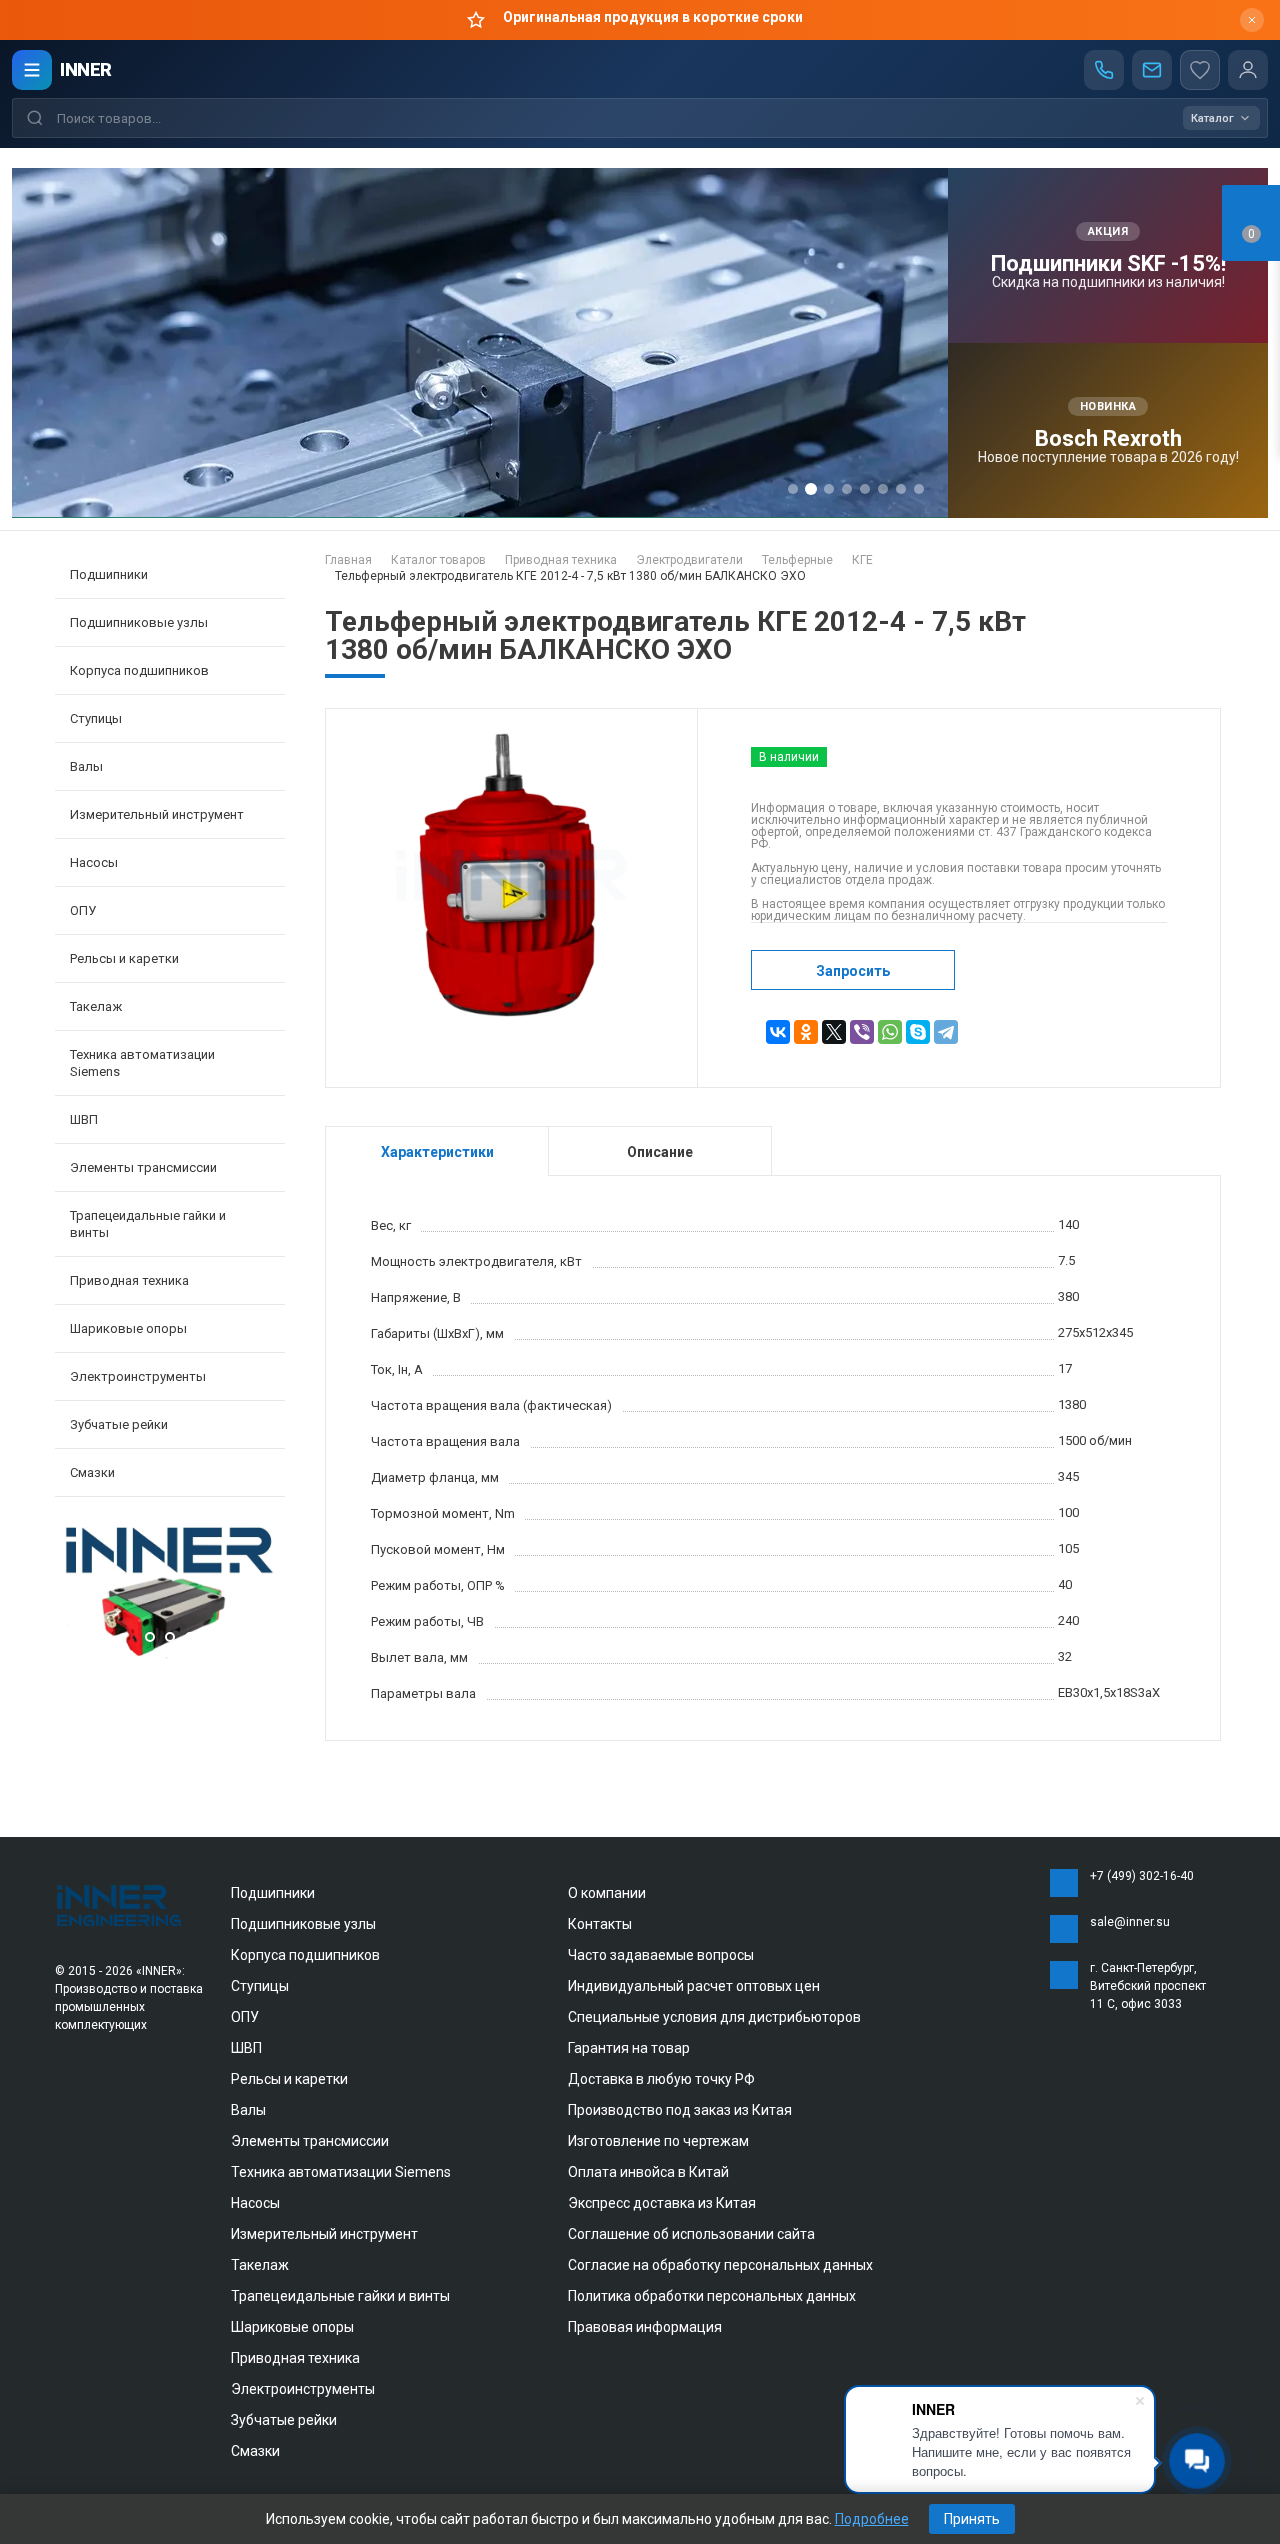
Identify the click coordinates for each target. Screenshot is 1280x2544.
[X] (834, 1032)
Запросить (853, 971)
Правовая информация (645, 2327)
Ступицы (260, 1986)
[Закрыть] (1252, 20)
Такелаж (260, 2265)
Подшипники (273, 1893)
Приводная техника (295, 2358)
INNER (86, 69)
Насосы (255, 2203)
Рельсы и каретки (289, 2079)
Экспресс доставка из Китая (662, 2203)
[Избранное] (1200, 70)
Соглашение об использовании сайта (691, 2234)
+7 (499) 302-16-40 (1142, 1876)
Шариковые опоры (292, 2327)
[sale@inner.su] (1152, 70)
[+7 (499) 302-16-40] (1104, 70)
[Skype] (918, 1032)
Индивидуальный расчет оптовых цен (694, 1986)
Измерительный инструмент (324, 2234)
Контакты (600, 1924)
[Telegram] (946, 1032)
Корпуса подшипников (305, 1955)
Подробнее (872, 2519)
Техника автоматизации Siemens (341, 2172)
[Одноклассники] (806, 1032)
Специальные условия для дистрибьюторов (714, 2017)
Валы (248, 2110)
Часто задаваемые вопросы (661, 1955)
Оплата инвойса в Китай (648, 2172)
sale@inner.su (1130, 1922)
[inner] (120, 1904)
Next (265, 1595)
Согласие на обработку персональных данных (720, 2265)
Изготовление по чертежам (658, 2141)
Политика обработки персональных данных (712, 2296)
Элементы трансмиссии (310, 2141)
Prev (75, 1595)
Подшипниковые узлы (303, 1924)
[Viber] (862, 1032)
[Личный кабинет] (1248, 70)
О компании (607, 1893)
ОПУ (245, 2017)
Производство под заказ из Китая (680, 2110)
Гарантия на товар (629, 2048)
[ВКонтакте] (778, 1032)
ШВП (246, 2048)
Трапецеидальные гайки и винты (340, 2296)
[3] (170, 1654)
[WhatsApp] (890, 1032)
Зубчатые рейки (119, 1424)
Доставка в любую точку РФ (661, 2079)
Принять (972, 2519)
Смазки (92, 1472)
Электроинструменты (303, 2389)
